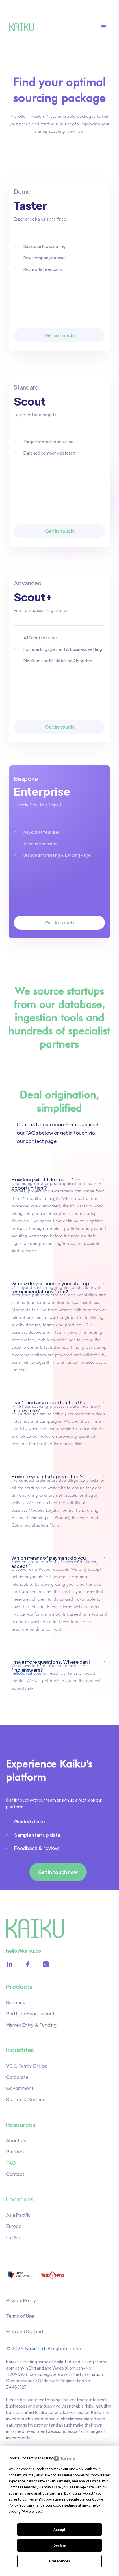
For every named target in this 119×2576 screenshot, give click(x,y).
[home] (23, 27)
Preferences (60, 2561)
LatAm (13, 2237)
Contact (15, 2174)
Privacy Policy (21, 2300)
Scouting (16, 2002)
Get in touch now (58, 1872)
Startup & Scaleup (26, 2099)
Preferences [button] (32, 2512)
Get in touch (59, 335)
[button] (107, 27)
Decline (59, 2545)
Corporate (17, 2077)
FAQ (11, 2163)
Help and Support (25, 2331)
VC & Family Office (27, 2066)
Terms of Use (20, 2316)
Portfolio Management (30, 2014)
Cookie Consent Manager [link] (28, 2458)
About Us (16, 2140)
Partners (15, 2152)
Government (20, 2088)
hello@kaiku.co (26, 1673)
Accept (59, 2530)
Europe (14, 2226)
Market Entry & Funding (31, 2025)
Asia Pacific (18, 2215)
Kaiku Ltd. (36, 2348)
